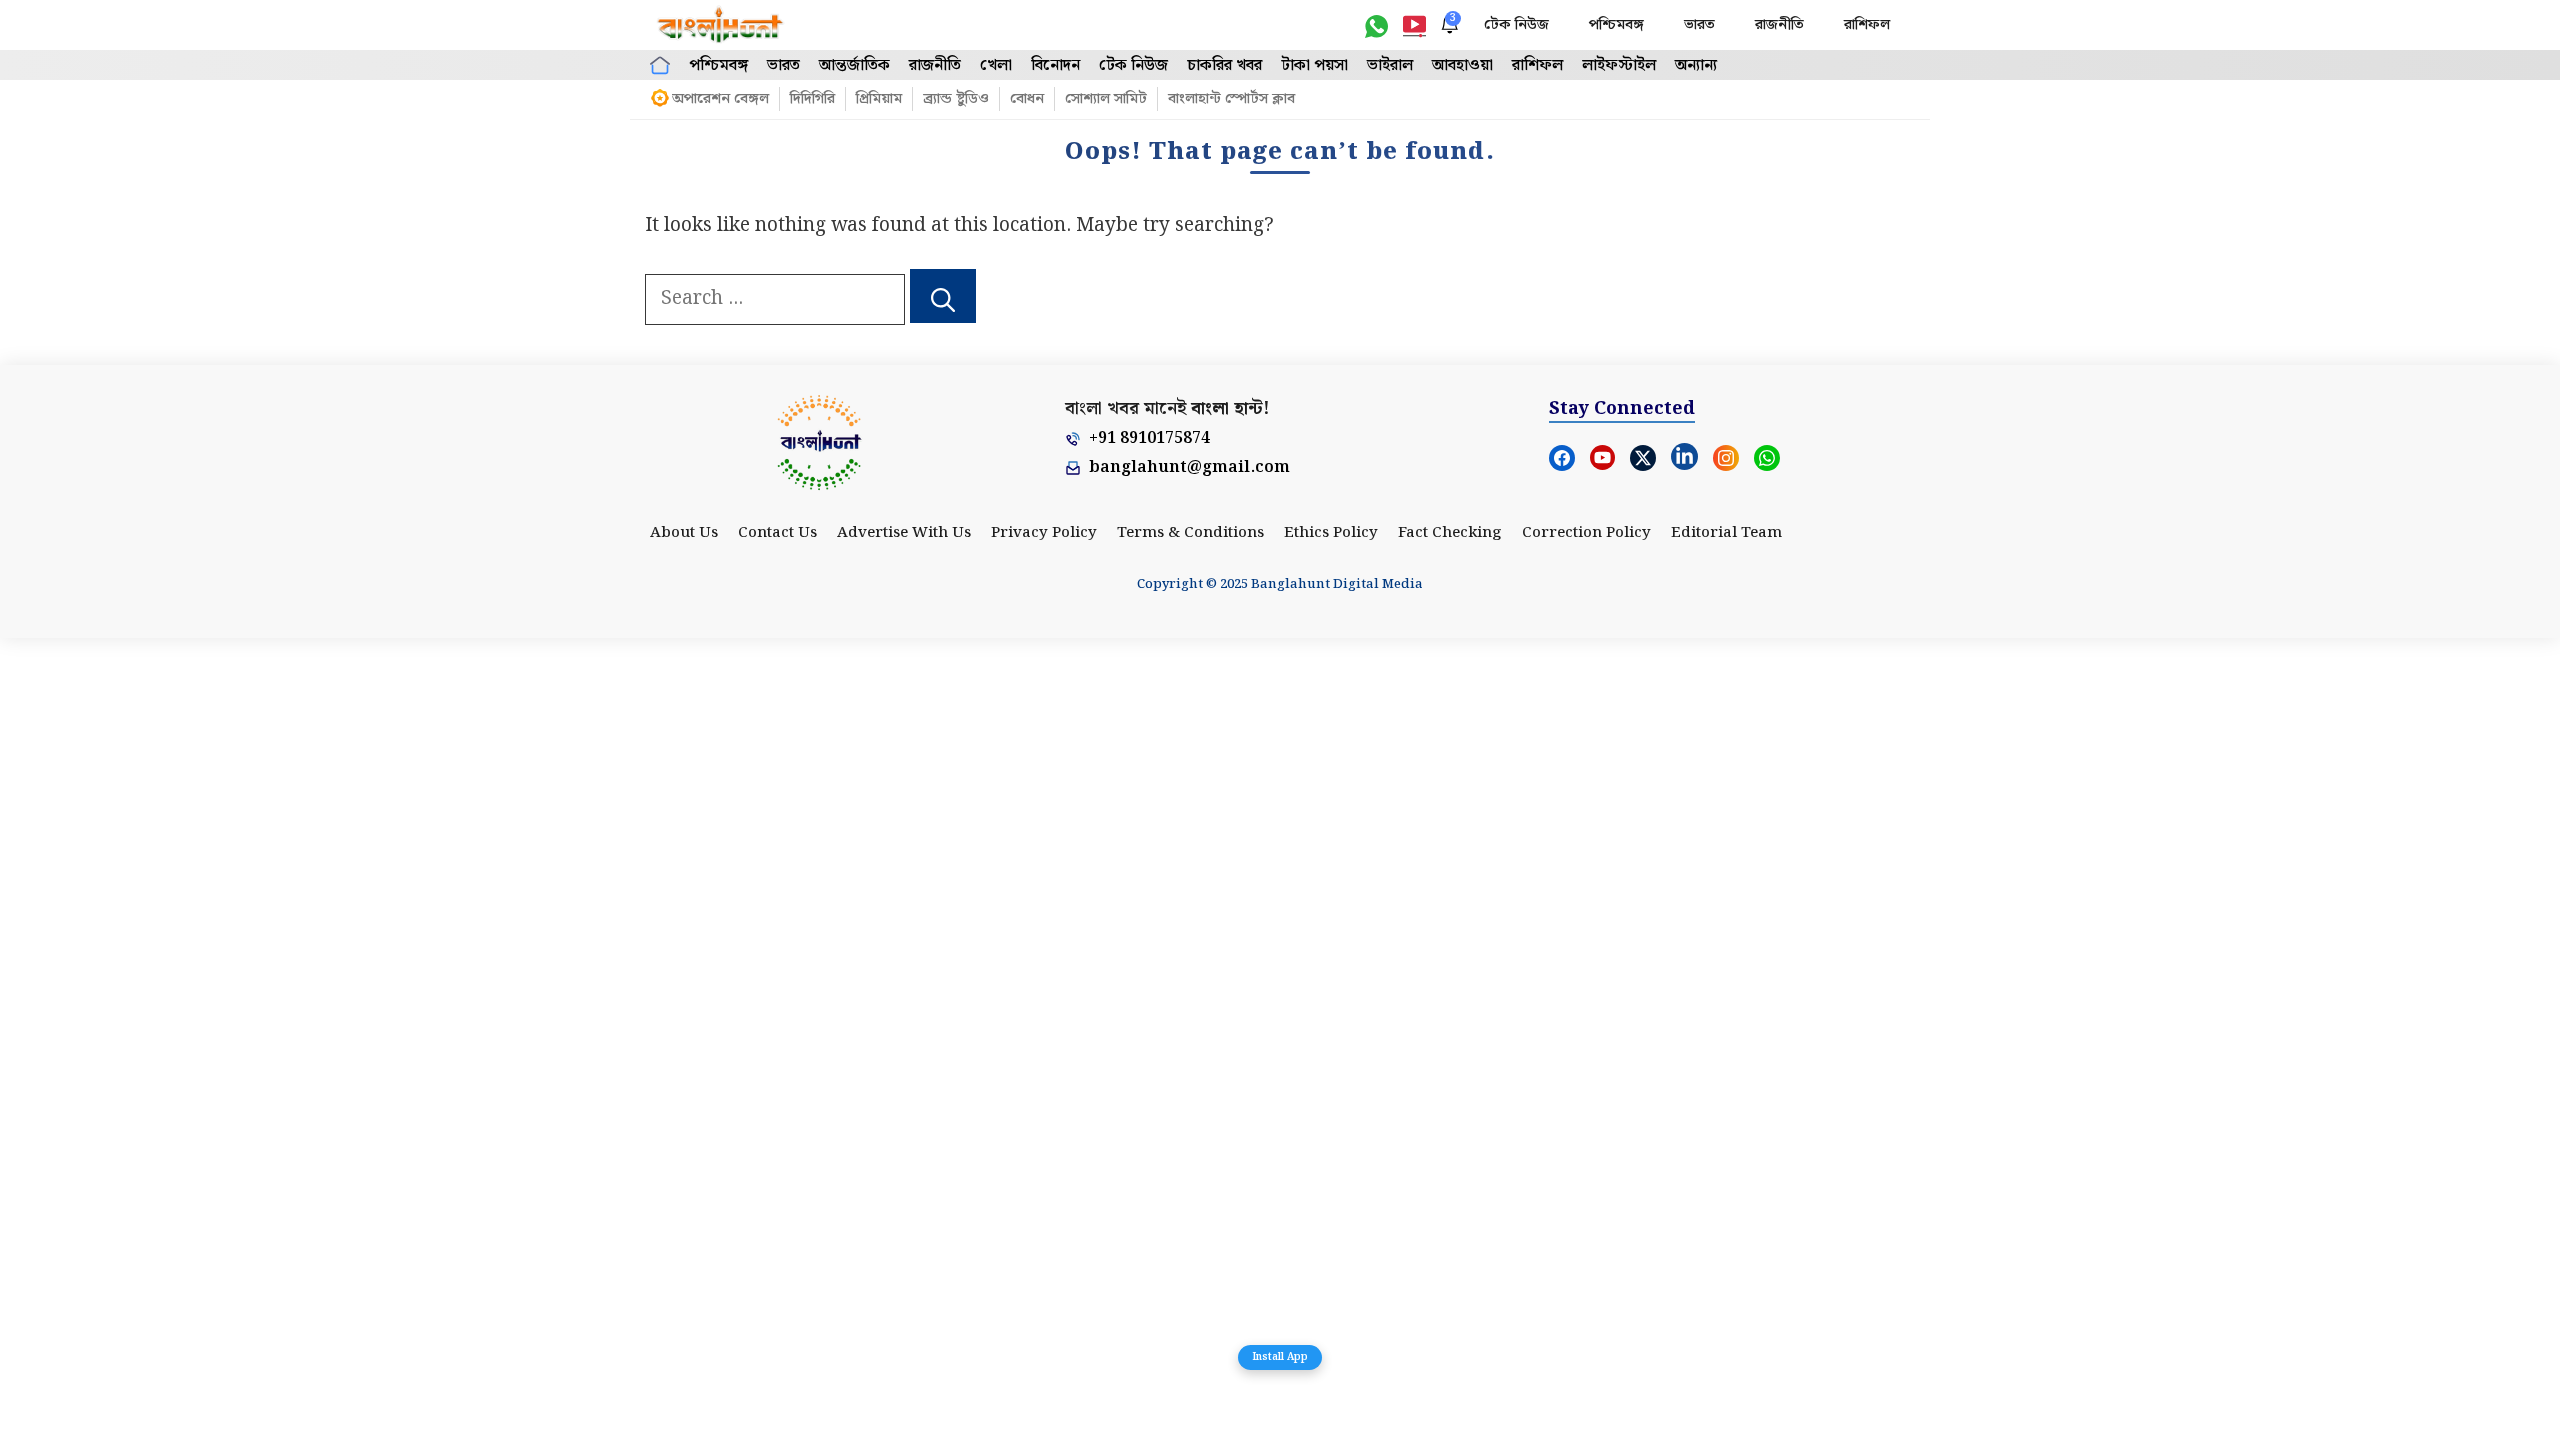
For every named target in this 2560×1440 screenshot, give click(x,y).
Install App (1280, 1357)
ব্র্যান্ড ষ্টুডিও (956, 99)
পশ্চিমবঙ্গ (1616, 25)
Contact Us (777, 533)
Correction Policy (1586, 533)
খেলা (996, 65)
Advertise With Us (904, 533)
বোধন (1027, 99)
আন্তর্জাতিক (854, 65)
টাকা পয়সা (1314, 65)
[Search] (943, 296)
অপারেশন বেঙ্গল (720, 99)
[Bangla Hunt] (721, 25)
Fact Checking (1450, 533)
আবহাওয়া (1462, 65)
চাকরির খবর (1224, 65)
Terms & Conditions (1190, 533)
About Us (684, 533)
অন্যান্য (1696, 65)
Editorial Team (1726, 533)
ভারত (1699, 25)
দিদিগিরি (812, 99)
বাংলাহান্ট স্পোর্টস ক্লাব (1231, 99)
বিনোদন (1055, 65)
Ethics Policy (1331, 533)
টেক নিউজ (1516, 25)
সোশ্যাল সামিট (1106, 99)
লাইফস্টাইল (1619, 65)
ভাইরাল (1390, 65)
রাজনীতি (1779, 25)
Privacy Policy (1044, 533)
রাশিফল (1867, 25)
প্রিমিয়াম (879, 99)
